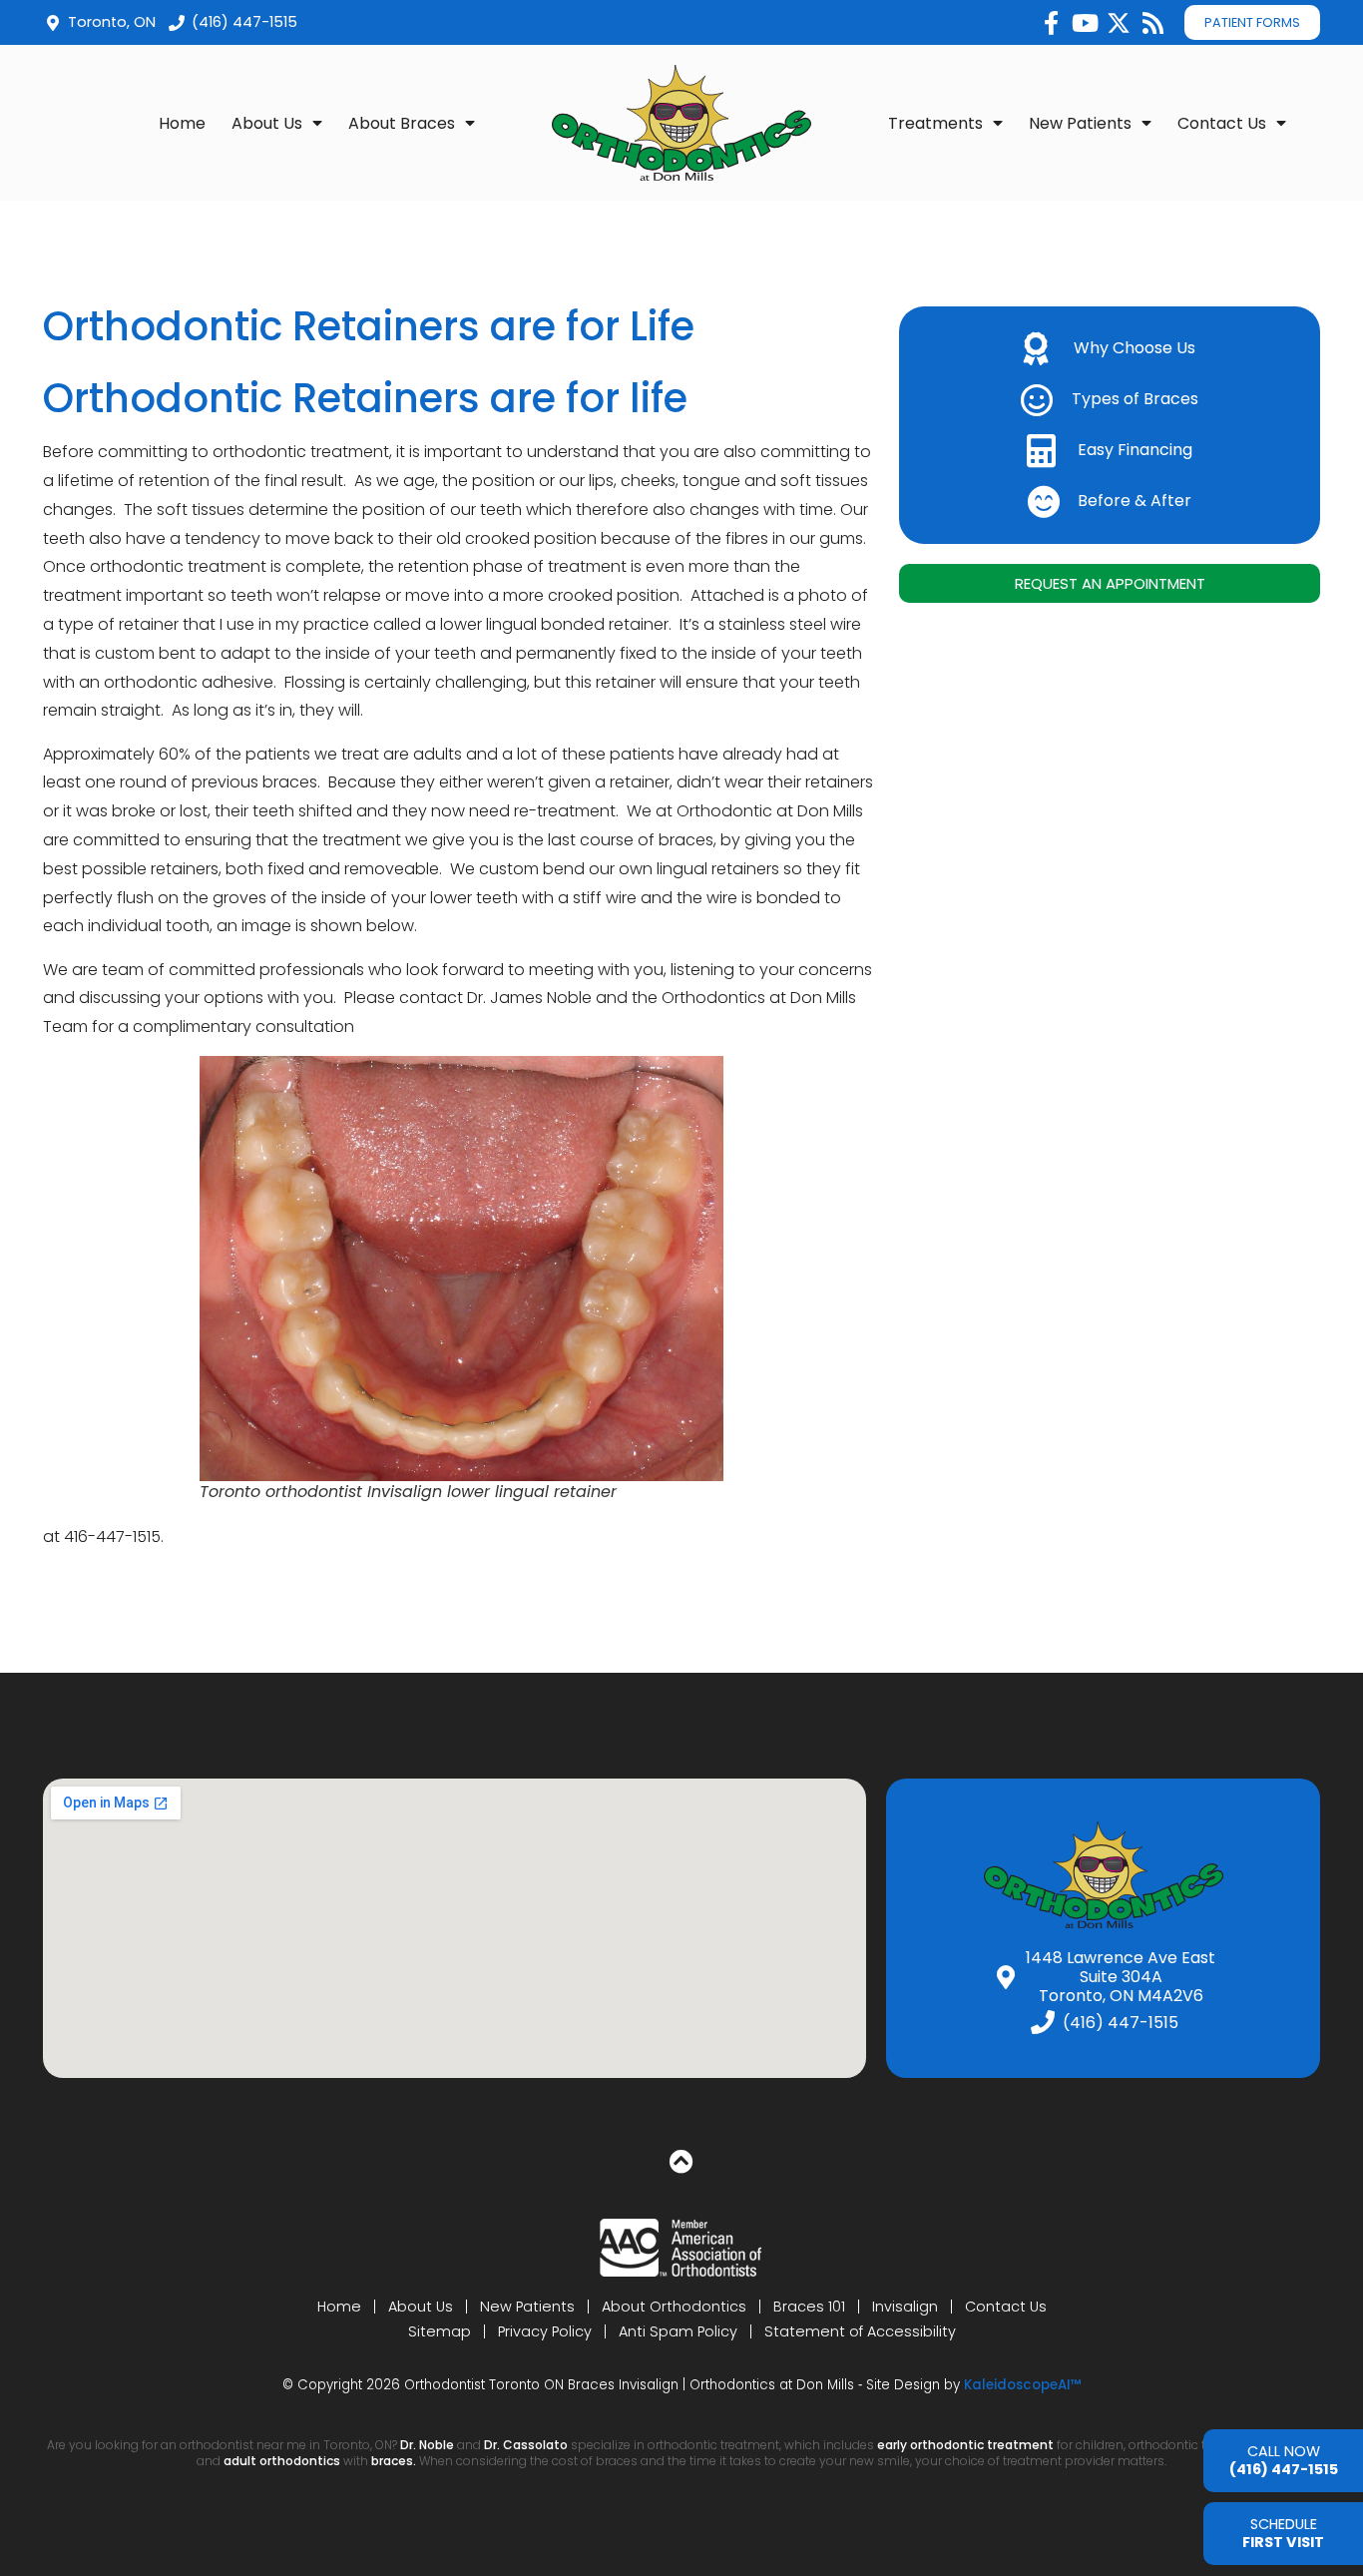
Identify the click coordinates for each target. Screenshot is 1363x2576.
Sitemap (440, 2331)
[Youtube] (1085, 23)
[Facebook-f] (1051, 23)
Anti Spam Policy (678, 2331)
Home (182, 123)
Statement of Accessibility (860, 2331)
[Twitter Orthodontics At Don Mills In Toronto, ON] (1119, 23)
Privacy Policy (545, 2331)
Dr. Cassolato (526, 2445)
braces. (395, 2461)
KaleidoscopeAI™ (1023, 2385)
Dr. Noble (427, 2445)
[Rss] (1152, 23)
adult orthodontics (282, 2461)
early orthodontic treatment (965, 2445)
